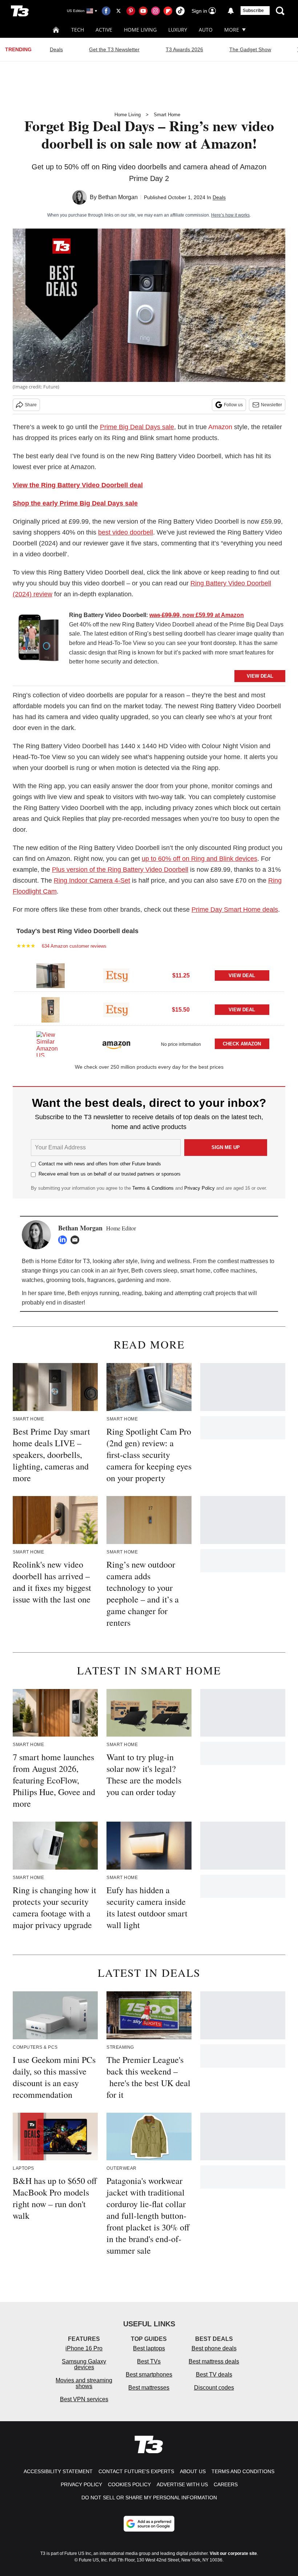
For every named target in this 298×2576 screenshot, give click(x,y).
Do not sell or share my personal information (149, 2498)
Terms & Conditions (153, 1188)
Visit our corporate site (233, 2553)
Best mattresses (149, 2388)
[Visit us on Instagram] (156, 11)
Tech (78, 30)
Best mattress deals (214, 2361)
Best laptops (149, 2348)
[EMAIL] (77, 1240)
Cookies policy (129, 2484)
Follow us (233, 405)
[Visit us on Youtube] (143, 11)
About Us (193, 2471)
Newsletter (271, 405)
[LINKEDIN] (64, 1240)
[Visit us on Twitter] (118, 11)
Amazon (220, 427)
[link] (38, 640)
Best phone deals (214, 2348)
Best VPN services (84, 2399)
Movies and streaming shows (84, 2383)
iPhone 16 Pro (84, 2348)
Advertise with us (182, 2484)
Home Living (140, 30)
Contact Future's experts (136, 2471)
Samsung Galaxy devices (84, 2364)
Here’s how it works (230, 215)
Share (31, 405)
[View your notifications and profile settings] (231, 11)
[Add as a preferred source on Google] (149, 2524)
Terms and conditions (243, 2471)
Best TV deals (214, 2375)
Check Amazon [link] (242, 1044)
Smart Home (167, 115)
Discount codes (214, 2388)
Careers (226, 2484)
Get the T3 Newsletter (114, 49)
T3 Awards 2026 (184, 49)
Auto (206, 30)
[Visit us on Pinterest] (131, 11)
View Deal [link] (242, 975)
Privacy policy (81, 2484)
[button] (149, 975)
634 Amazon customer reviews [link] (74, 946)
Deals (56, 49)
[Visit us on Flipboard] (168, 11)
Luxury (178, 30)
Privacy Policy (200, 1188)
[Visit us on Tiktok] (180, 11)
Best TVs (149, 2361)
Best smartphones (149, 2375)
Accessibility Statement (58, 2471)
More (232, 30)
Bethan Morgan (118, 197)
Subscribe (253, 11)
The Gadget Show (250, 49)
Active (104, 30)
